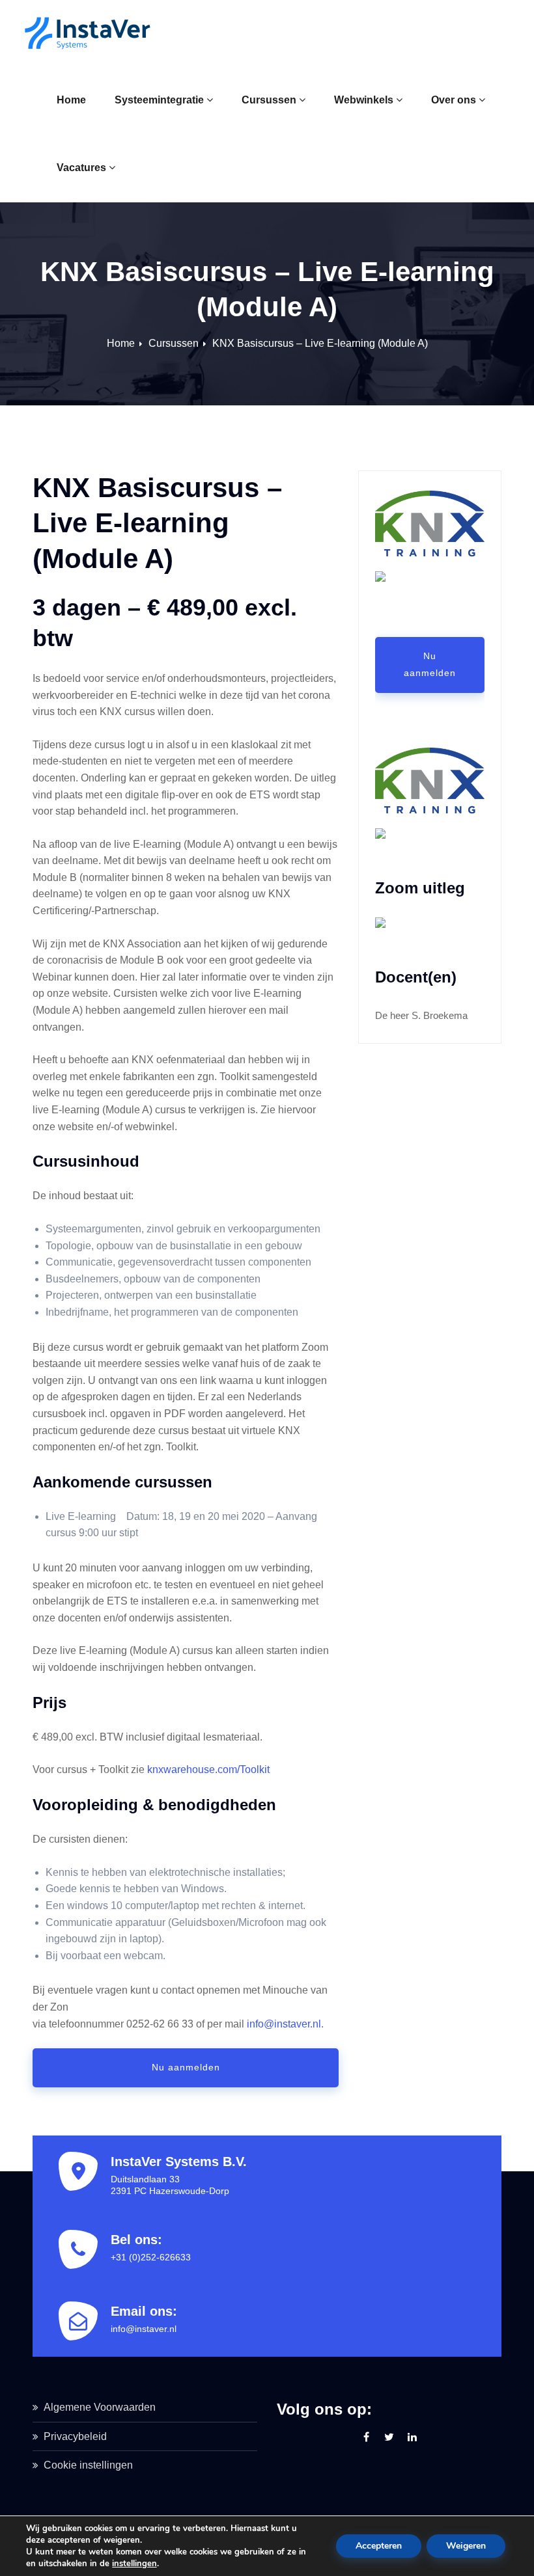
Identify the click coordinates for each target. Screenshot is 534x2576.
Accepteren (379, 2546)
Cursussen (269, 100)
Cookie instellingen (88, 2465)
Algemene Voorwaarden (100, 2407)
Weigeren (466, 2546)
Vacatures (81, 168)
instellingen (134, 2564)
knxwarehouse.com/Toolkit (208, 1769)
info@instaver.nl (284, 2024)
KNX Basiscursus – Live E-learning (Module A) (320, 343)
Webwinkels (364, 100)
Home (71, 100)
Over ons (454, 100)
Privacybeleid (75, 2436)
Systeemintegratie (159, 100)
